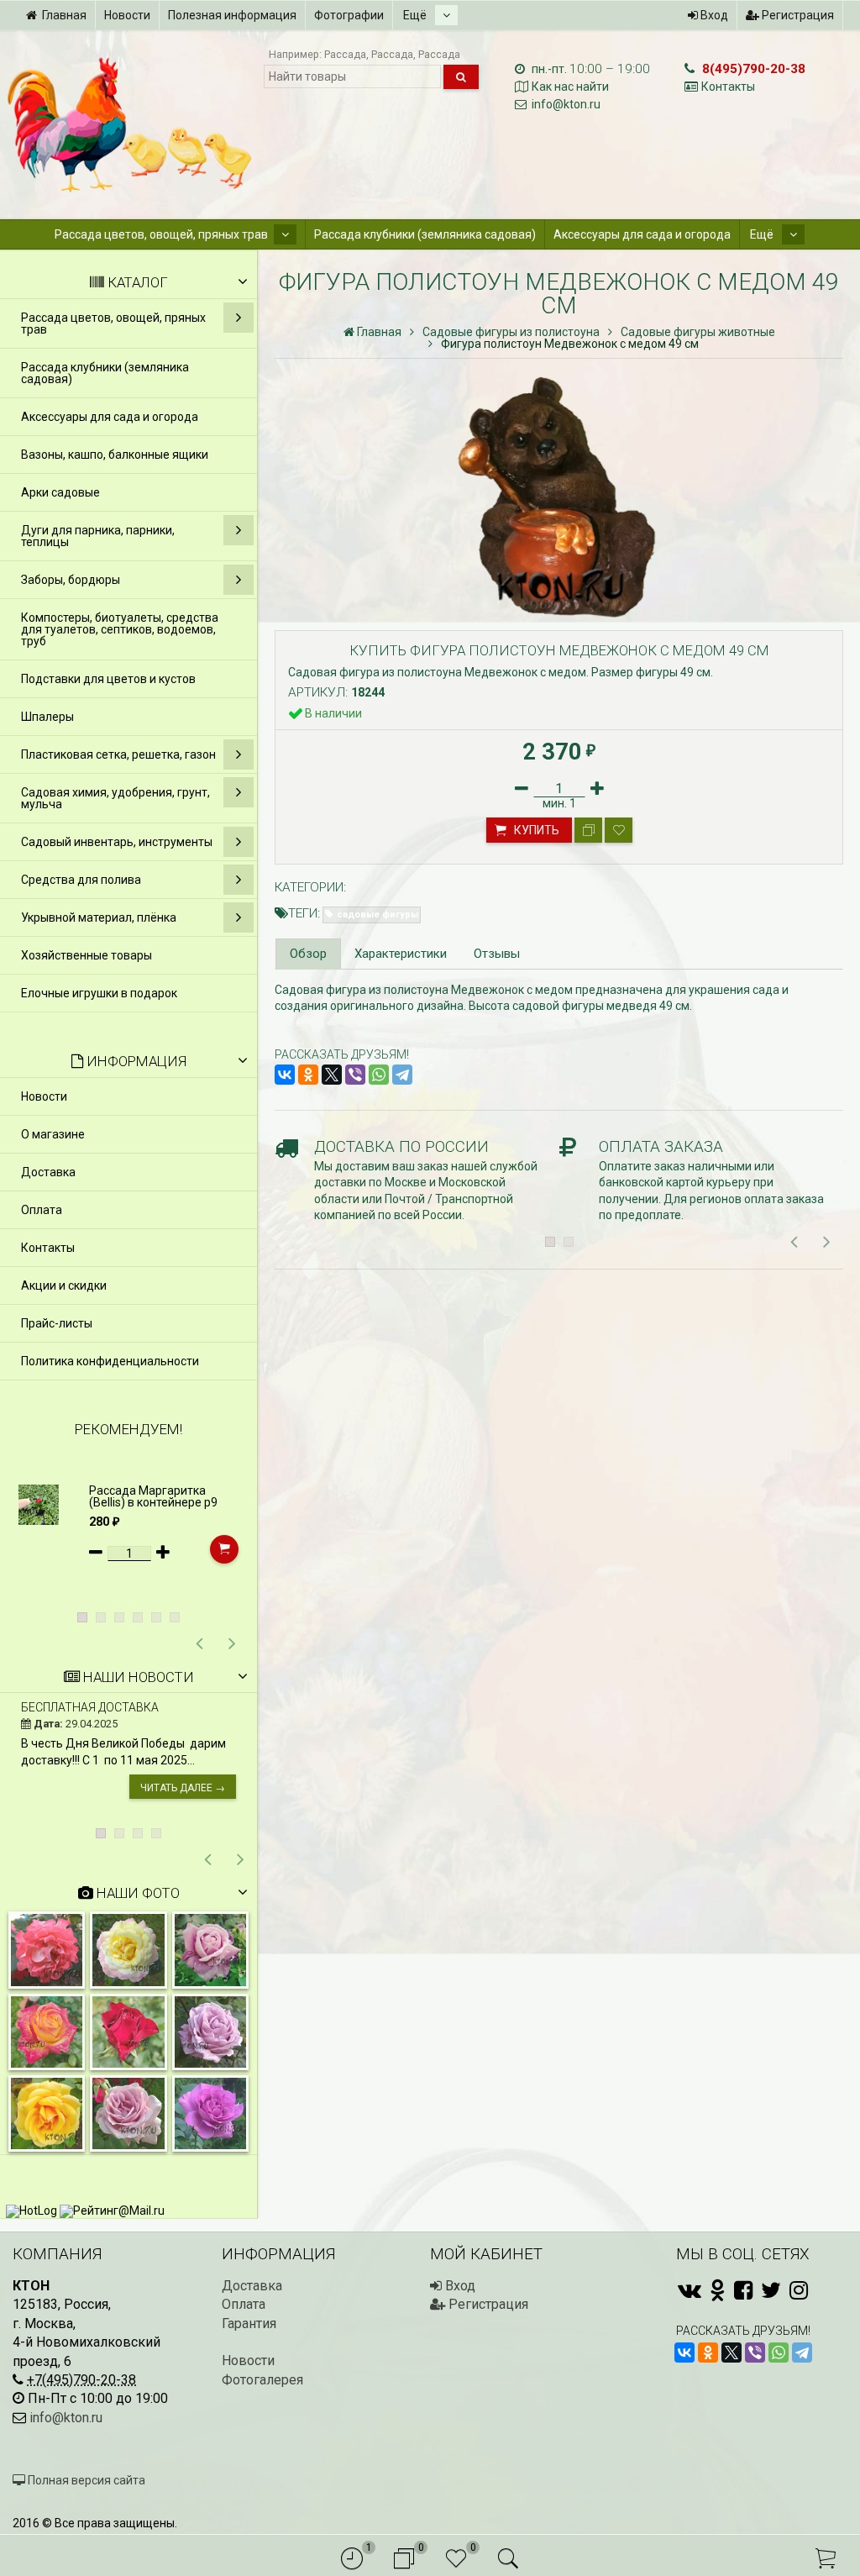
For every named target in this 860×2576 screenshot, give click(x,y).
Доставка (48, 1172)
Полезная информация (232, 15)
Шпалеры (47, 717)
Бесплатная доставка (90, 1707)
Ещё (416, 15)
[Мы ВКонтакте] (690, 2290)
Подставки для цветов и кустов (108, 679)
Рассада (345, 54)
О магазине (53, 1134)
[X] (332, 1075)
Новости (127, 15)
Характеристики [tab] (401, 954)
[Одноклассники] (308, 1075)
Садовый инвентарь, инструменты (117, 842)
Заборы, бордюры (71, 580)
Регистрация (797, 15)
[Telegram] (402, 1075)
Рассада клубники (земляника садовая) (425, 234)
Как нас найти (570, 87)
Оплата (42, 1210)
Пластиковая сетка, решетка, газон (118, 754)
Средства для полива (81, 880)
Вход (713, 15)
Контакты (728, 87)
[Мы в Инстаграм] (799, 2290)
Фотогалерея (262, 2380)
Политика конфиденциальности (110, 1361)
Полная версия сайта (85, 2480)
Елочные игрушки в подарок (99, 993)
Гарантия (249, 2324)
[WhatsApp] (379, 1075)
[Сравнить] (588, 830)
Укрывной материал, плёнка (99, 917)
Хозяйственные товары (87, 955)
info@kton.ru (566, 104)
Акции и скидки (64, 1285)
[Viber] (355, 1075)
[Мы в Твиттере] (771, 2290)
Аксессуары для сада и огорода (642, 234)
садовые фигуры (378, 915)
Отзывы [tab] (497, 954)
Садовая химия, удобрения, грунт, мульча (115, 798)
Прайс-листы (57, 1323)
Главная (64, 15)
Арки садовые (60, 492)
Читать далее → (183, 1788)
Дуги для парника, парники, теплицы (98, 536)
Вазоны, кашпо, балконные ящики (115, 455)
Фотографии (349, 15)
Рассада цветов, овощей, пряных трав (161, 234)
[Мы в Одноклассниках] (718, 2290)
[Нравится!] (619, 830)
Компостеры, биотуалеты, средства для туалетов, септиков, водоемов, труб (120, 629)
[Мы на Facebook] (743, 2290)
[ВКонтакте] (285, 1075)
